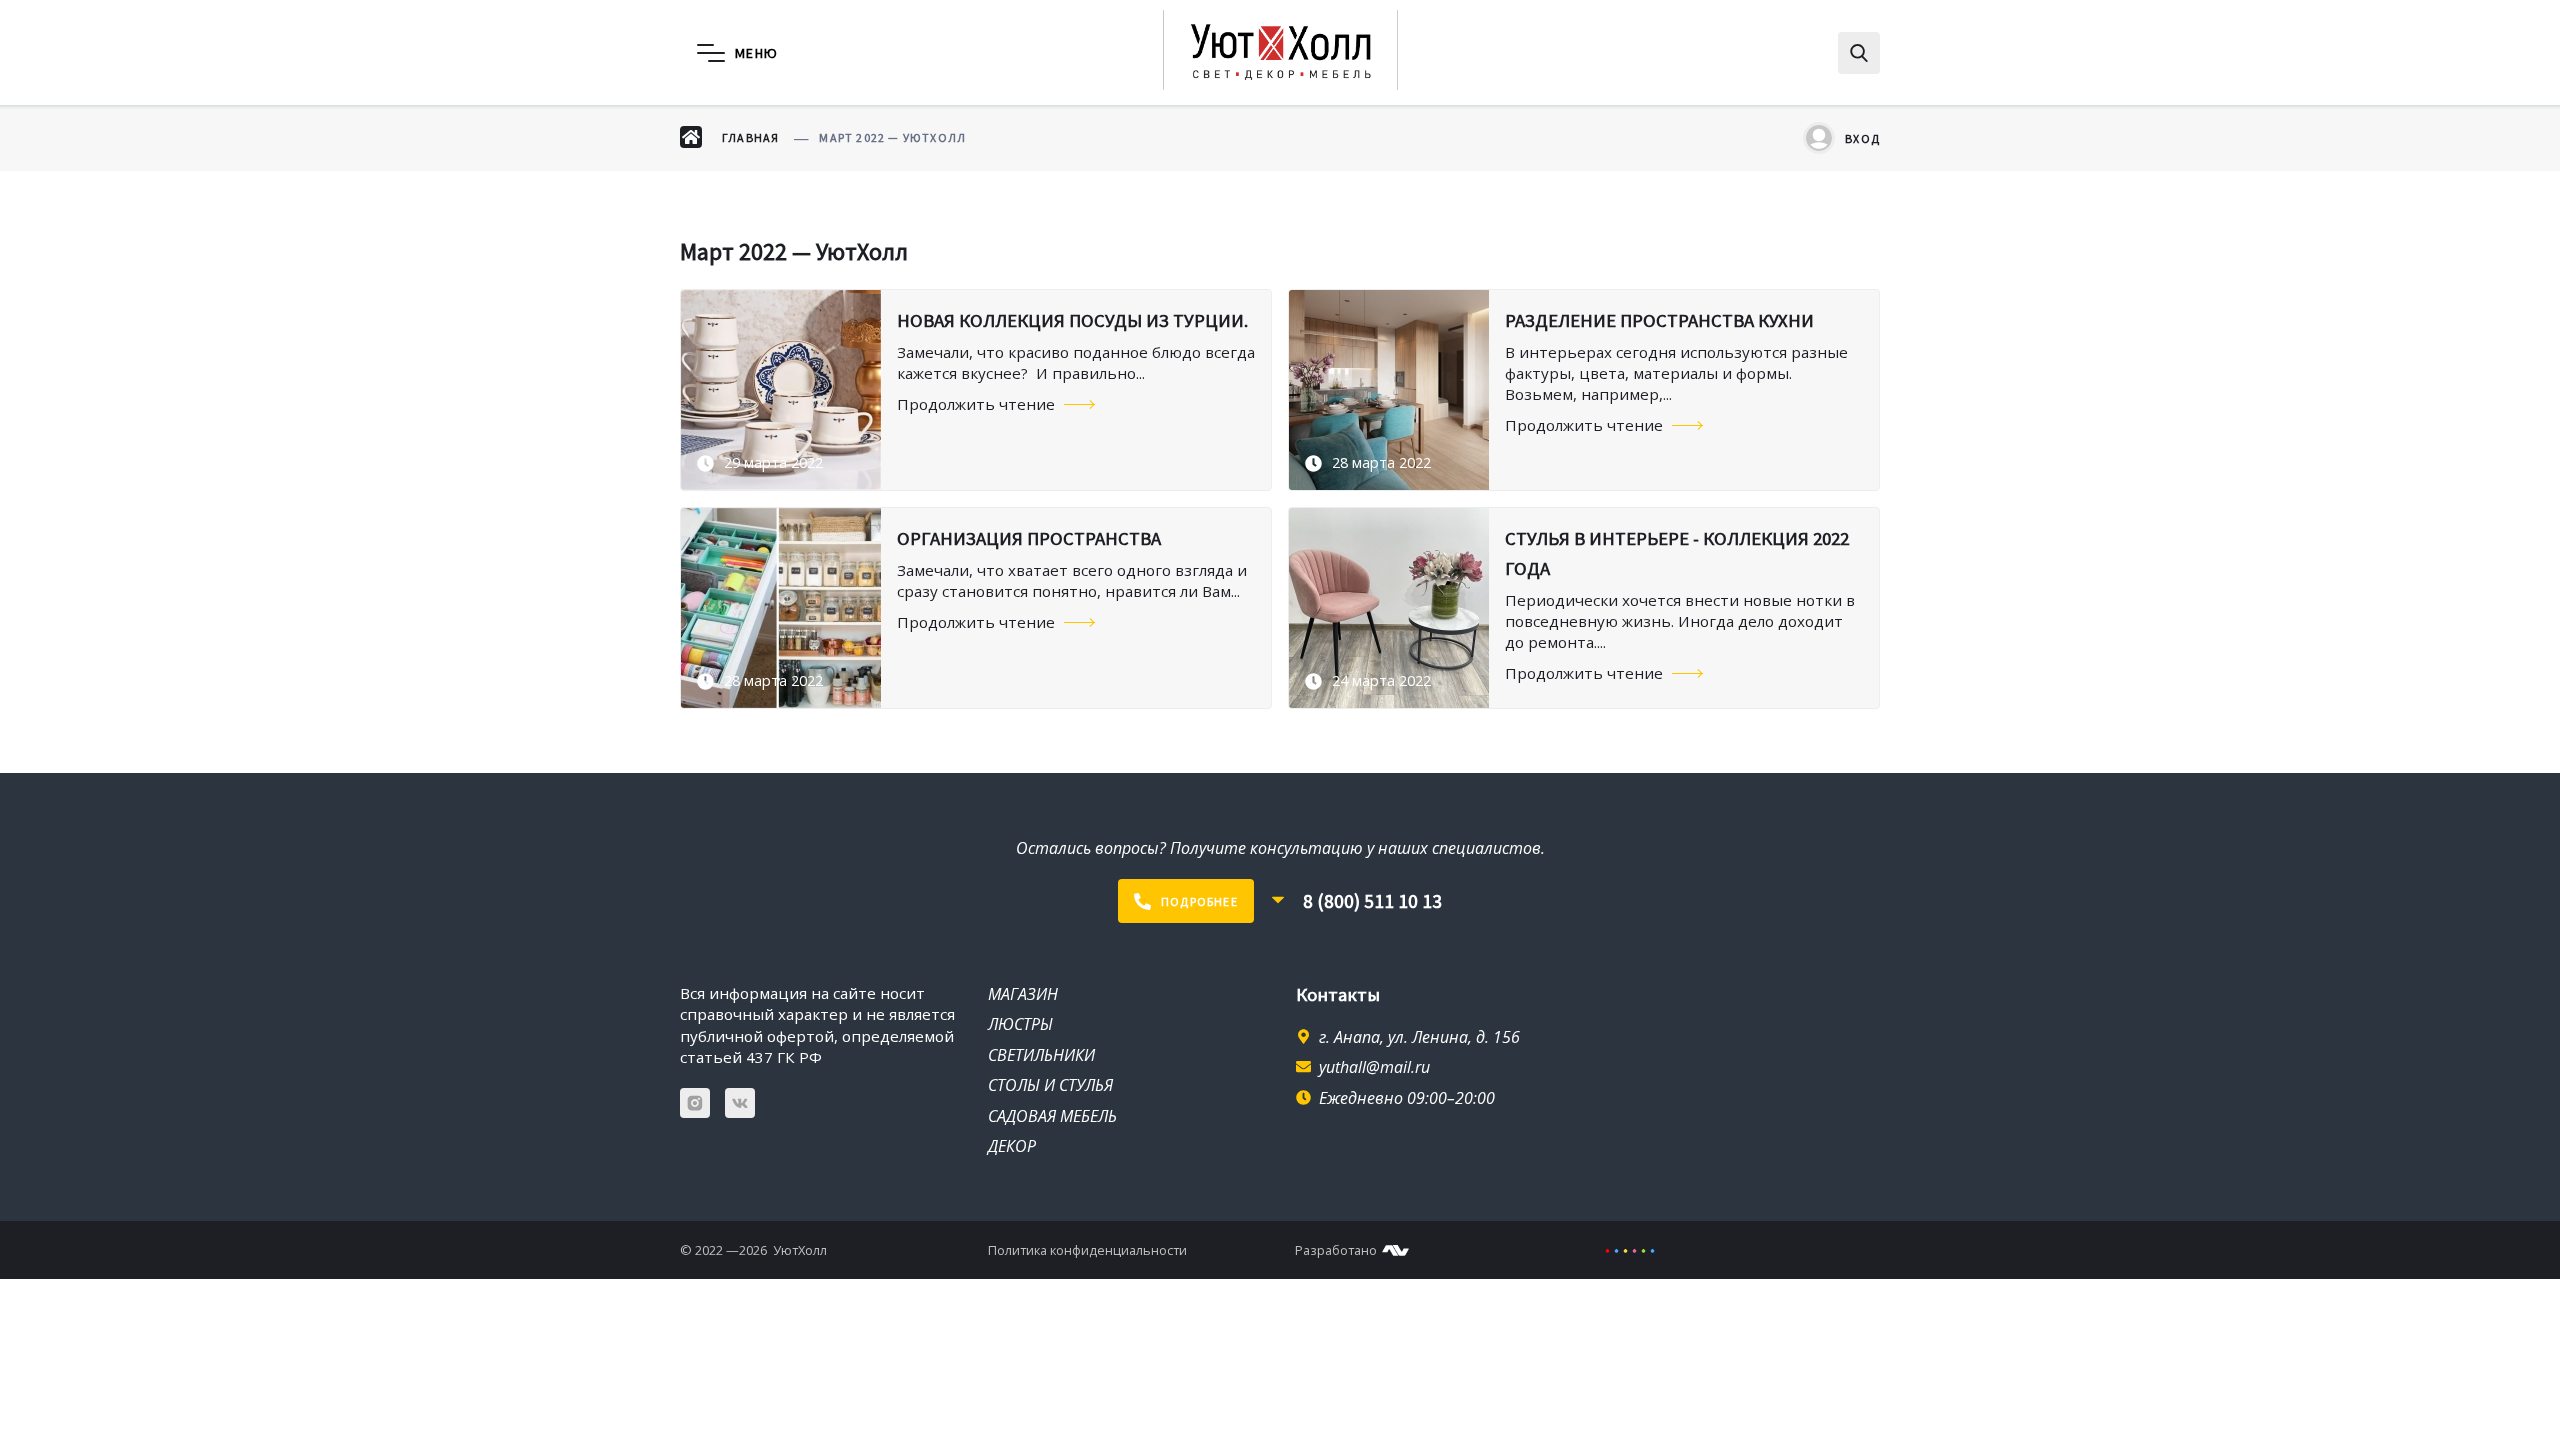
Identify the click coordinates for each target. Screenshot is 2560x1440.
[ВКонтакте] (740, 1103)
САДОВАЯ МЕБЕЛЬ (1052, 1116)
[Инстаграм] (695, 1103)
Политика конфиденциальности (1087, 1250)
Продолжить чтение (976, 404)
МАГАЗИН (1023, 994)
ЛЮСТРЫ (1020, 1024)
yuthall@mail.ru (1374, 1067)
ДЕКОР (1012, 1146)
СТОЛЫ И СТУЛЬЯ (1050, 1085)
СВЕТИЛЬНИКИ (1041, 1055)
